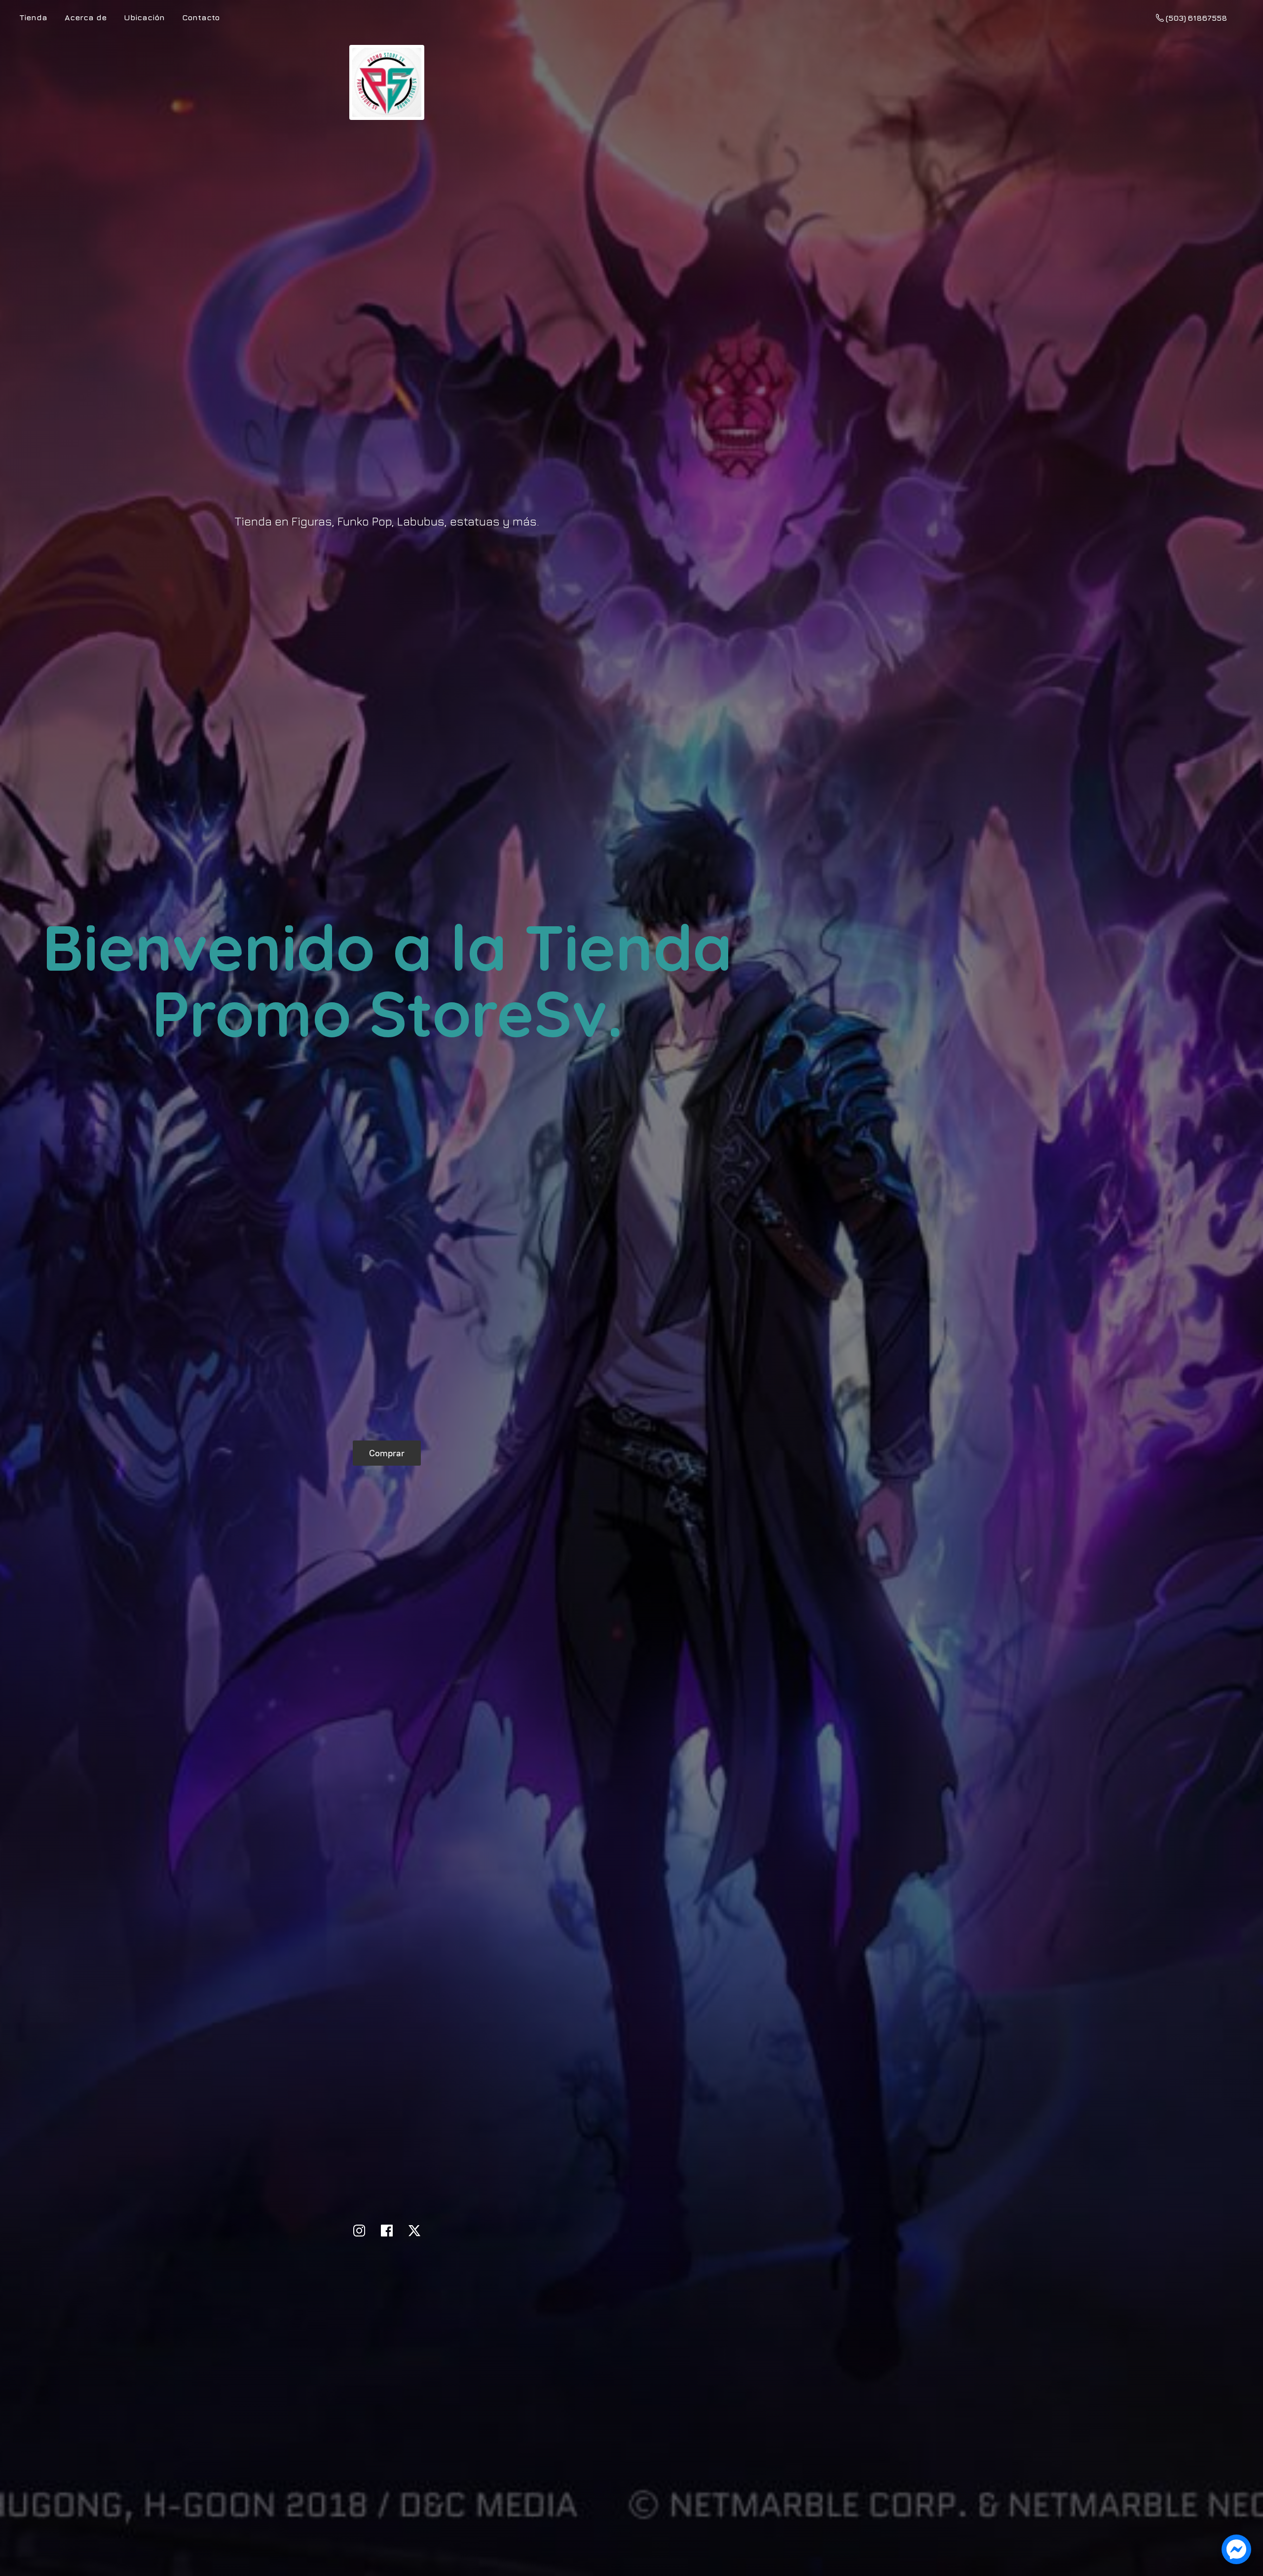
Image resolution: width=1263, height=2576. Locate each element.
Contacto (201, 17)
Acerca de (86, 17)
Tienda (34, 17)
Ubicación (144, 17)
